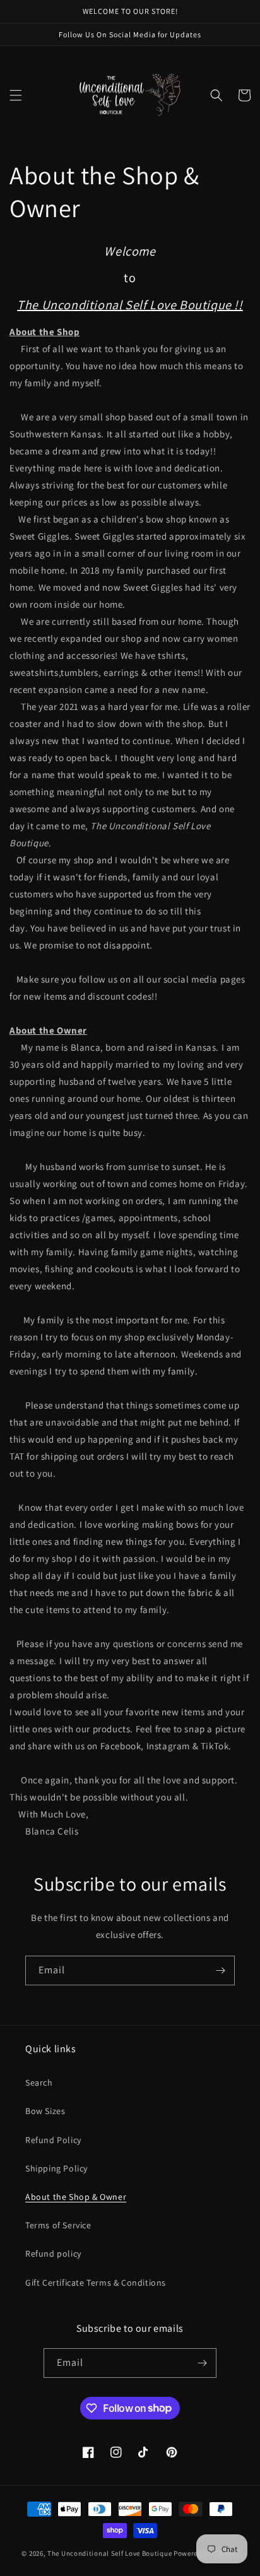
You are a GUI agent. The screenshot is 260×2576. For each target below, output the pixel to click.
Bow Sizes (45, 2111)
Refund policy (53, 2254)
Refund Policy (53, 2140)
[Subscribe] (220, 1970)
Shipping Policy (56, 2168)
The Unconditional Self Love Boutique (109, 2553)
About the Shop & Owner (76, 2197)
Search (39, 2083)
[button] (16, 95)
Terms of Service (58, 2225)
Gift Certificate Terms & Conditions (96, 2283)
